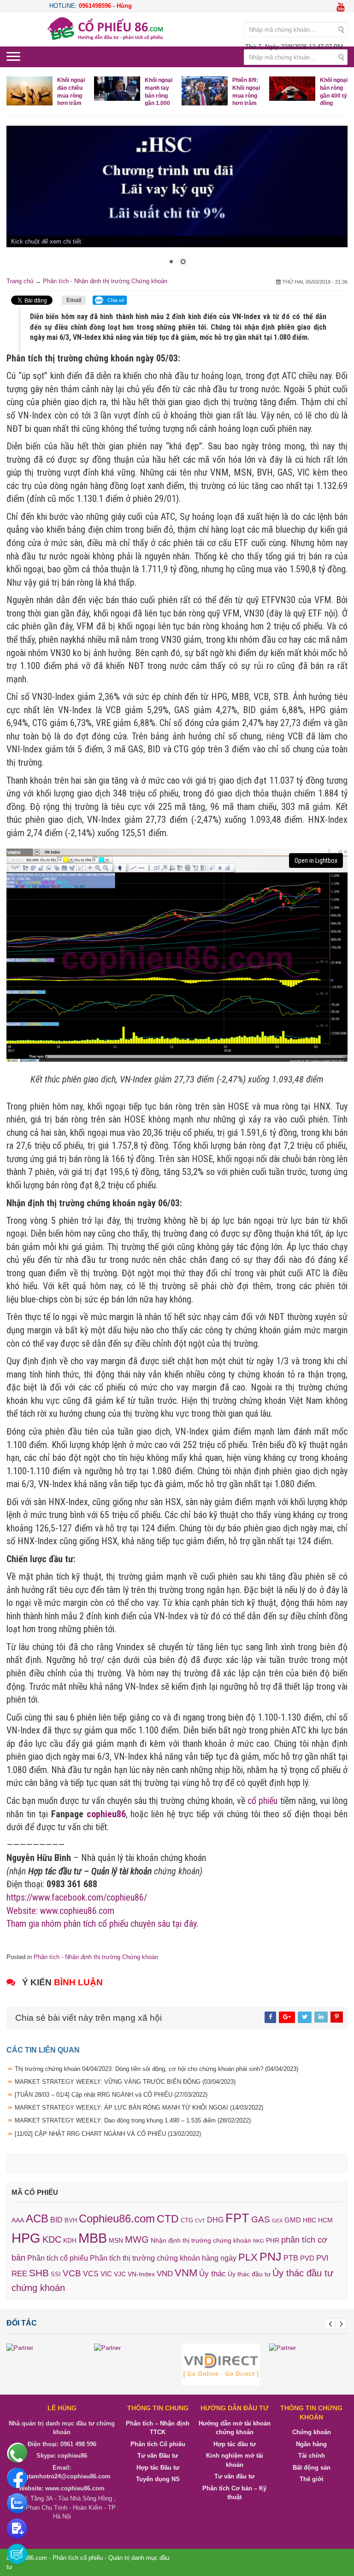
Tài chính (312, 2456)
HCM (325, 2220)
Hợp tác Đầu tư (158, 2467)
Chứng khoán (312, 2432)
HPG (26, 2238)
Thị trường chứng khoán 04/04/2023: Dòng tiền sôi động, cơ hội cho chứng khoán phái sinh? (156, 2068)
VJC (120, 2274)
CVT (200, 2221)
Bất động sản (312, 2467)
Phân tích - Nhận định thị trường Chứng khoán (105, 281)
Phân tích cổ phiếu (58, 2258)
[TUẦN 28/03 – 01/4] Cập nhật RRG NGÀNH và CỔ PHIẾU (111, 2094)
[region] (177, 201)
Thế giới (312, 2479)
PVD (307, 2258)
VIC (106, 2274)
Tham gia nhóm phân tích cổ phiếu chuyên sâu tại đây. (102, 1923)
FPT (237, 2218)
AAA (18, 2220)
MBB (93, 2238)
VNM (186, 2273)
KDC (52, 2239)
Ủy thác (212, 2274)
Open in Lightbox (316, 861)
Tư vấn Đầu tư (158, 2456)
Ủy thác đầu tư (249, 2274)
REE (19, 2274)
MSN (116, 2240)
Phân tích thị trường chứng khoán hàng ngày (163, 2258)
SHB (39, 2273)
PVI (322, 2258)
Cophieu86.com (117, 2219)
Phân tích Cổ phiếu (158, 2444)
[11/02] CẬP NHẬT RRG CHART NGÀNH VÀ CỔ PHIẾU (108, 2133)
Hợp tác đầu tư (235, 2444)
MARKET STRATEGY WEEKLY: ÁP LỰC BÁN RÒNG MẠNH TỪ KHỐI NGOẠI (139, 2108)
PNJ (271, 2256)
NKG (259, 2241)
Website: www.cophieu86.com (60, 1910)
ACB (37, 2218)
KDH (70, 2240)
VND (165, 2274)
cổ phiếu (263, 1800)
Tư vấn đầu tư (234, 2476)
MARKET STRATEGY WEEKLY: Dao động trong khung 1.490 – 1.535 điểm (133, 2120)
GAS (261, 2219)
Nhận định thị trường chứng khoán (201, 2240)
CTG (187, 2220)
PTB (291, 2258)
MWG (137, 2239)
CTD (168, 2219)
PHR (273, 2240)
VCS (91, 2274)
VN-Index (141, 2274)
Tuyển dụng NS (158, 2479)
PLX (248, 2257)
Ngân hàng (311, 2444)
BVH (71, 2220)
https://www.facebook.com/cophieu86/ (77, 1897)
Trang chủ (20, 281)
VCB (72, 2273)
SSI (56, 2274)
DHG (215, 2220)
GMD (293, 2220)
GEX (277, 2221)
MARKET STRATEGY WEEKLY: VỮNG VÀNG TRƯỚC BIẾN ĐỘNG (125, 2081)
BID (56, 2220)
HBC (310, 2220)
